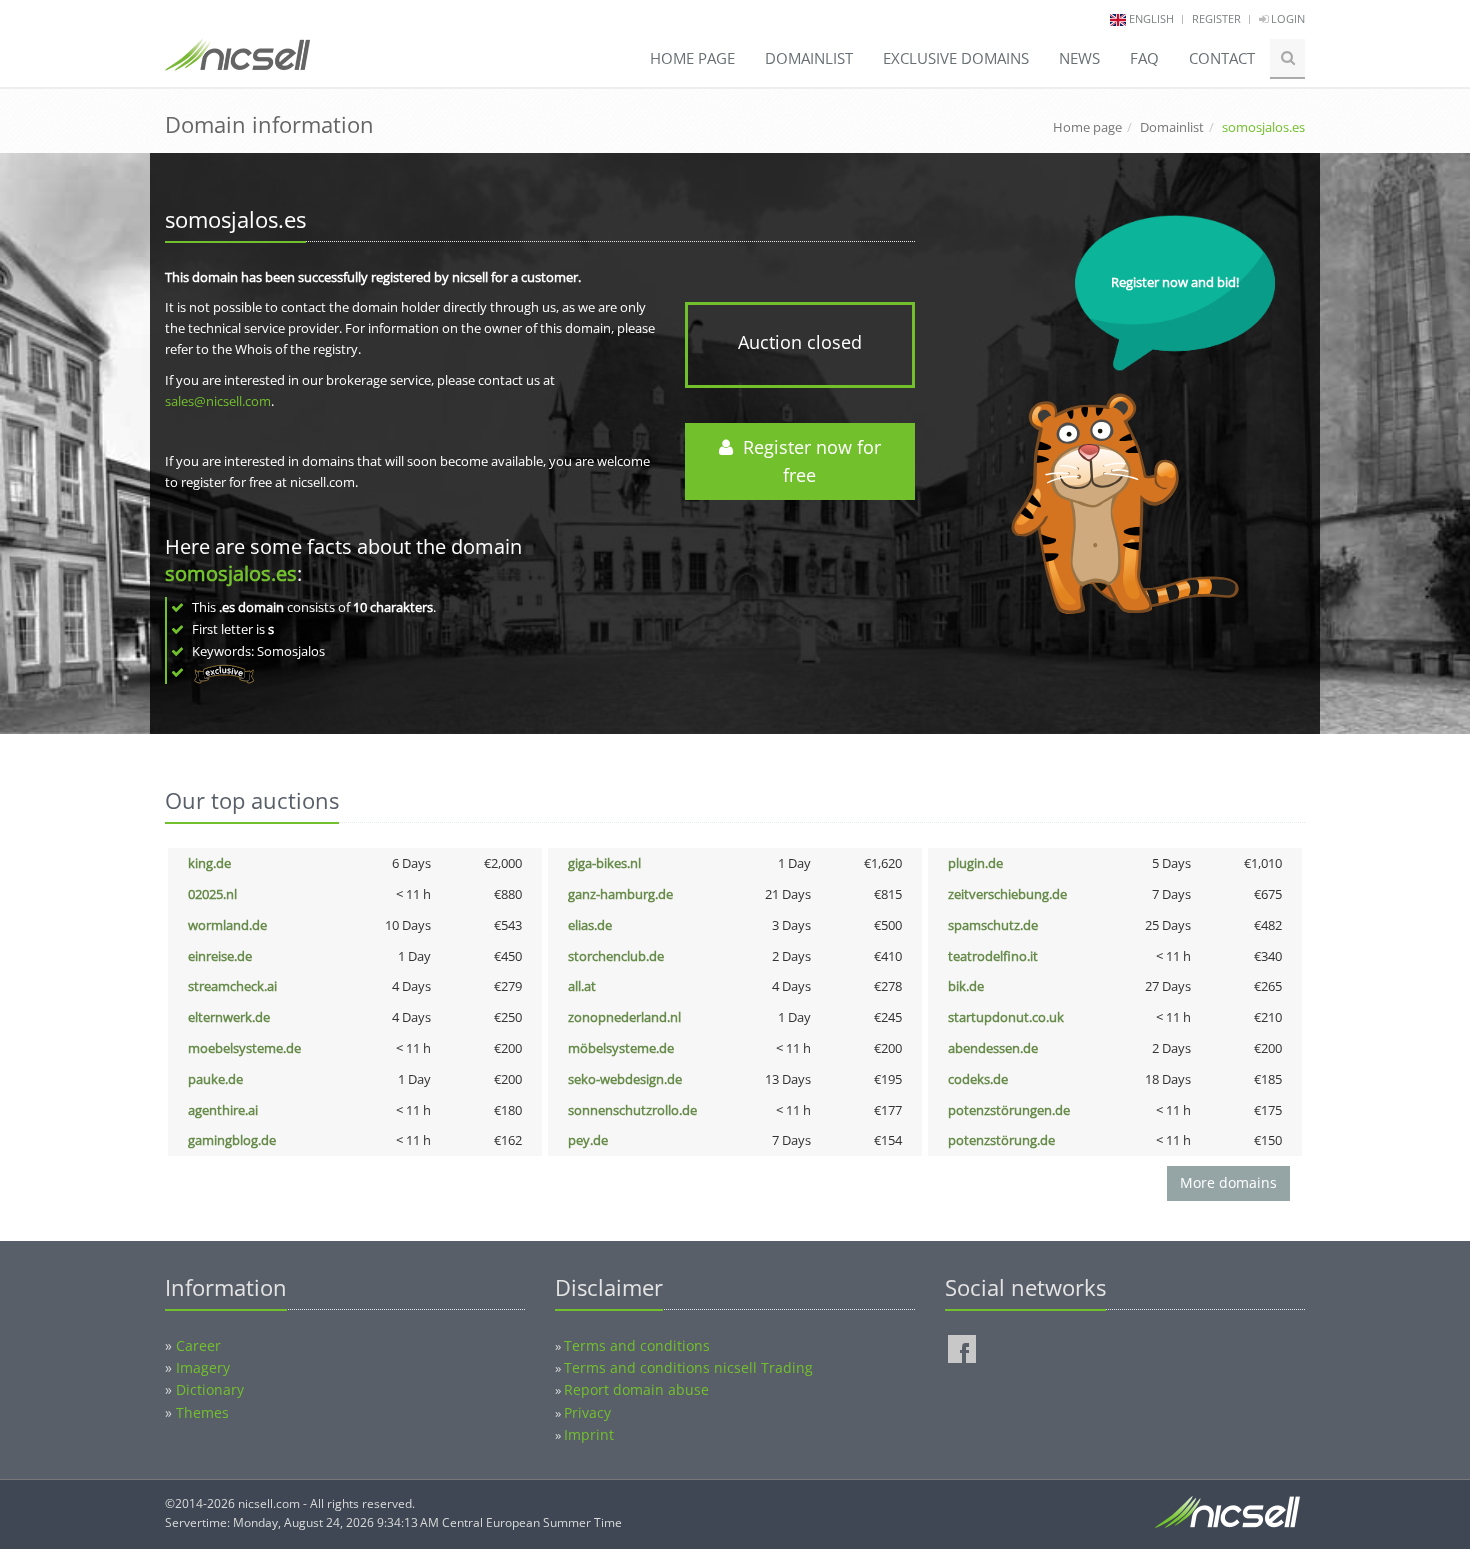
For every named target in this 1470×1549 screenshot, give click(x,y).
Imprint (589, 1434)
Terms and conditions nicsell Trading (688, 1367)
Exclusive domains (956, 58)
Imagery (203, 1367)
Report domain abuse (636, 1389)
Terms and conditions (637, 1345)
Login (1286, 18)
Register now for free (807, 461)
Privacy (587, 1412)
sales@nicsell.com (218, 401)
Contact (1222, 58)
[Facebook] (962, 1349)
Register (1216, 18)
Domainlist (809, 58)
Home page (692, 58)
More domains (1228, 1182)
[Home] (237, 64)
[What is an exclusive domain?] (223, 672)
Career (198, 1345)
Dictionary (210, 1389)
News (1079, 58)
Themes (202, 1412)
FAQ (1144, 58)
